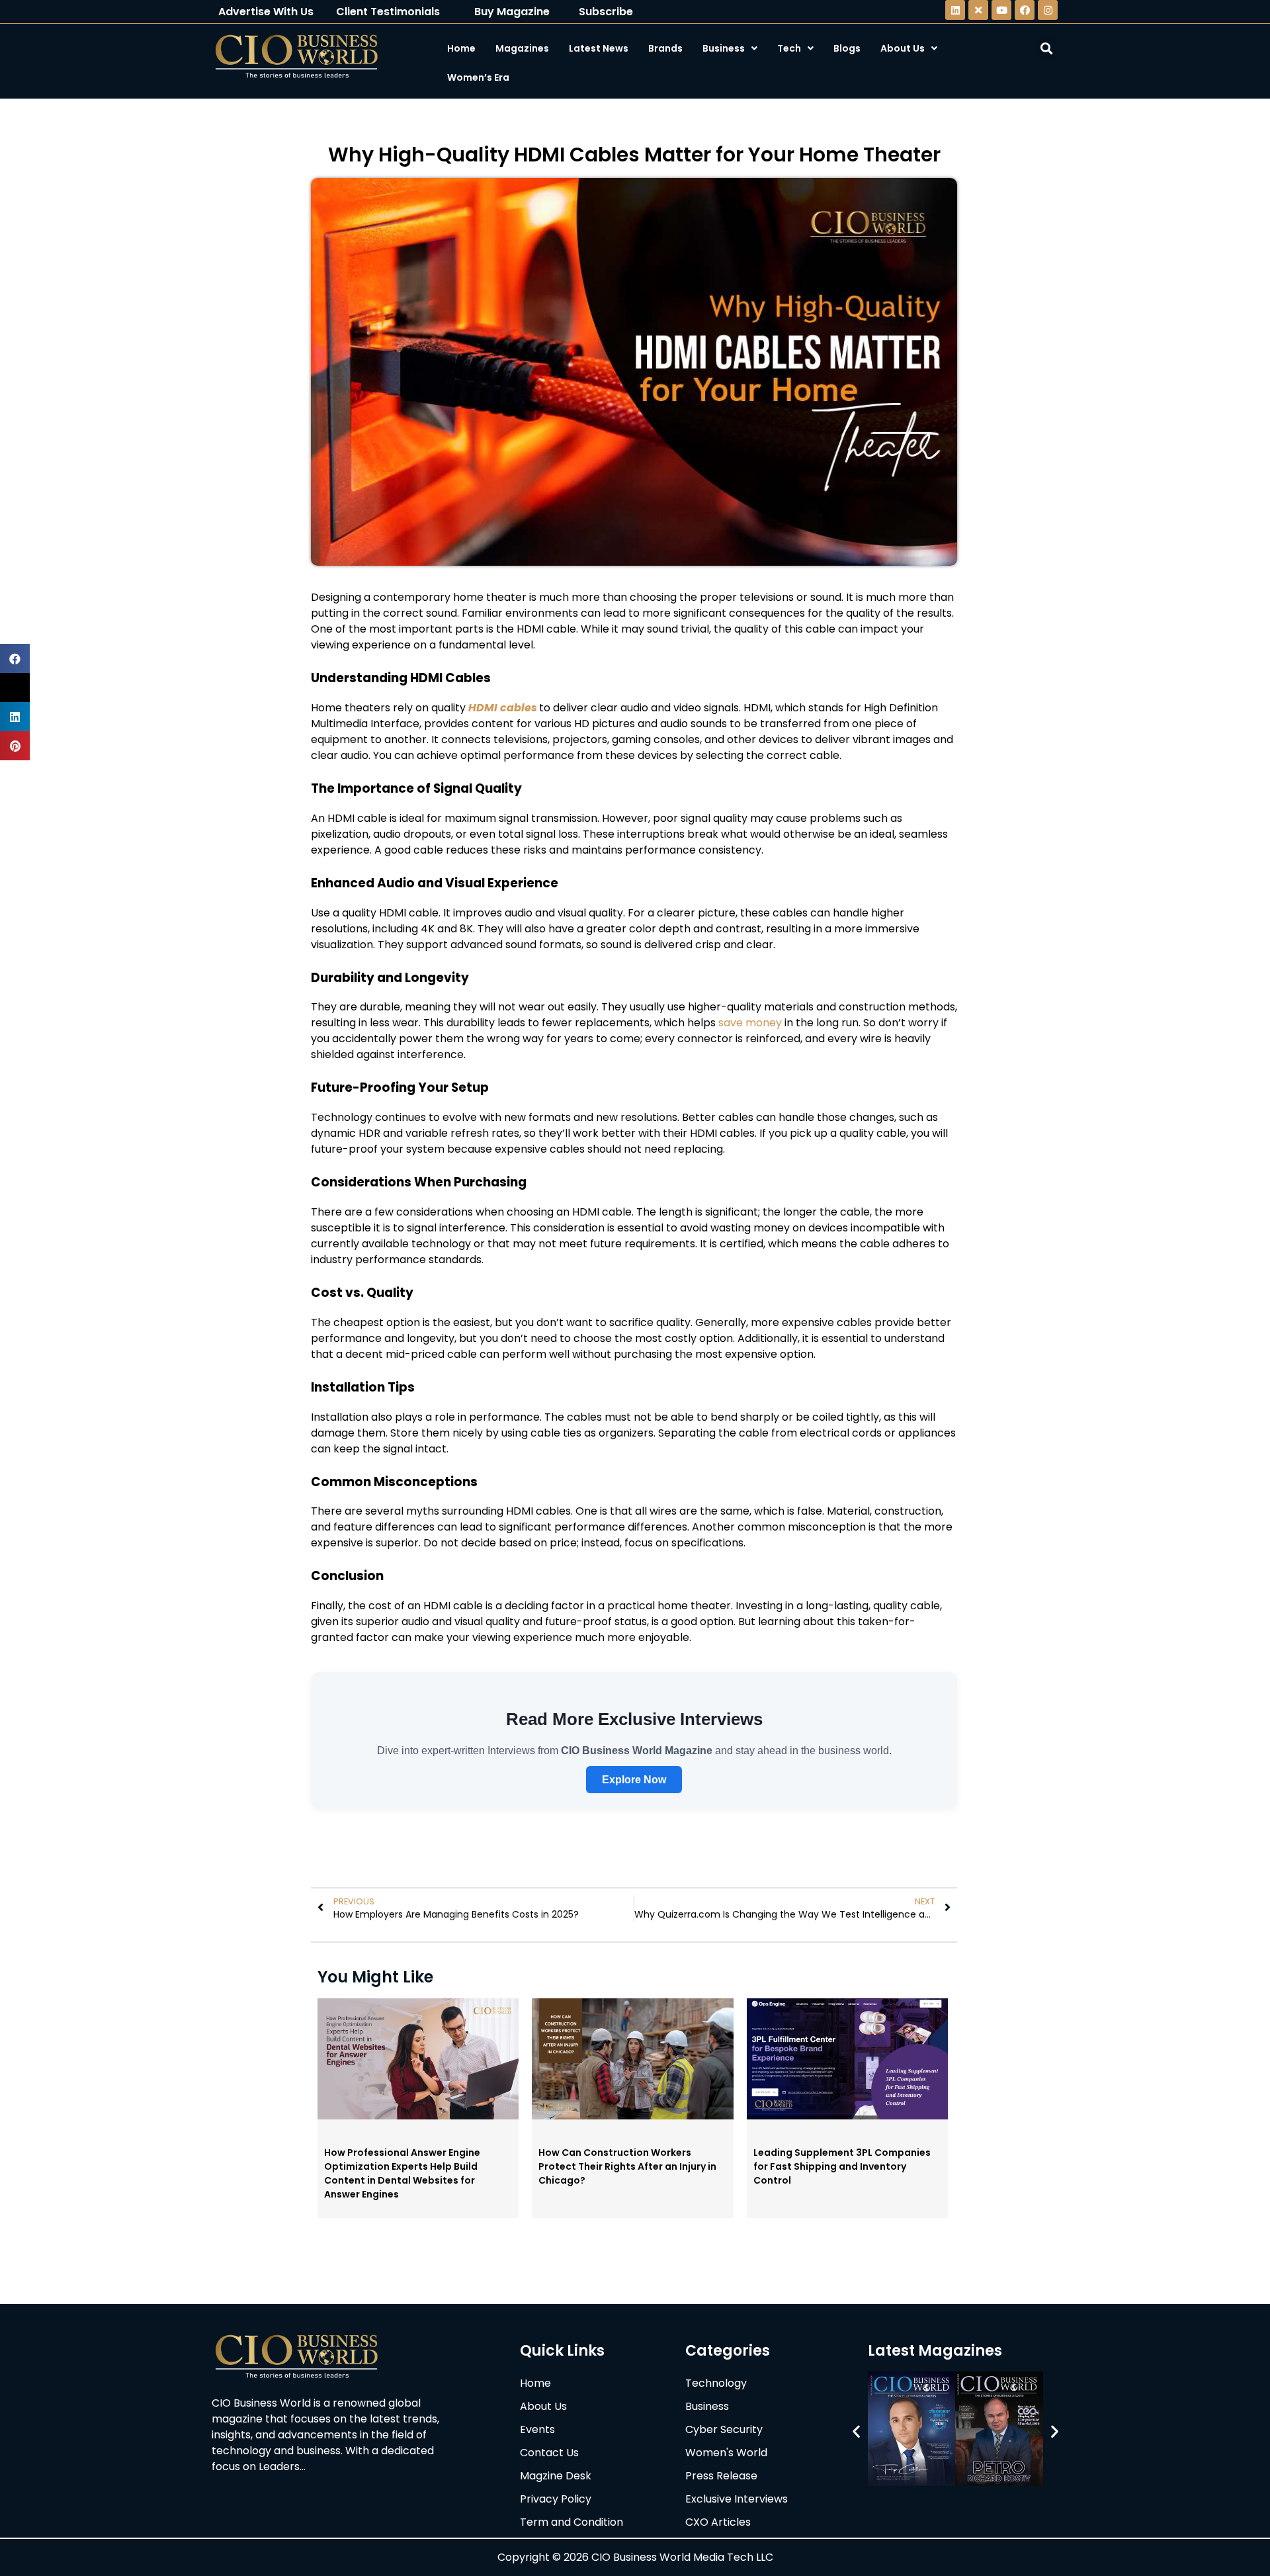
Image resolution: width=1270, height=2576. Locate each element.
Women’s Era (478, 77)
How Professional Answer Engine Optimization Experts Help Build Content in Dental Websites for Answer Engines (402, 2173)
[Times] (978, 10)
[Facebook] (1025, 10)
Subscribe (606, 12)
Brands (665, 48)
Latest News (599, 48)
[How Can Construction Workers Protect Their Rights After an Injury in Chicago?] (632, 2115)
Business (724, 48)
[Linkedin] (955, 10)
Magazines (522, 48)
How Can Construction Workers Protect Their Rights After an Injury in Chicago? (627, 2166)
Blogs (847, 48)
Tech (789, 48)
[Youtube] (1001, 10)
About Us (903, 48)
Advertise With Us (266, 12)
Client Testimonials (388, 12)
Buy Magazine (512, 12)
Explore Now (634, 1780)
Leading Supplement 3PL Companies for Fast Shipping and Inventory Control (842, 2166)
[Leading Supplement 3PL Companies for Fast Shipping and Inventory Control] (847, 2115)
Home (461, 48)
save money (750, 1023)
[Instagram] (1048, 10)
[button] (856, 2431)
